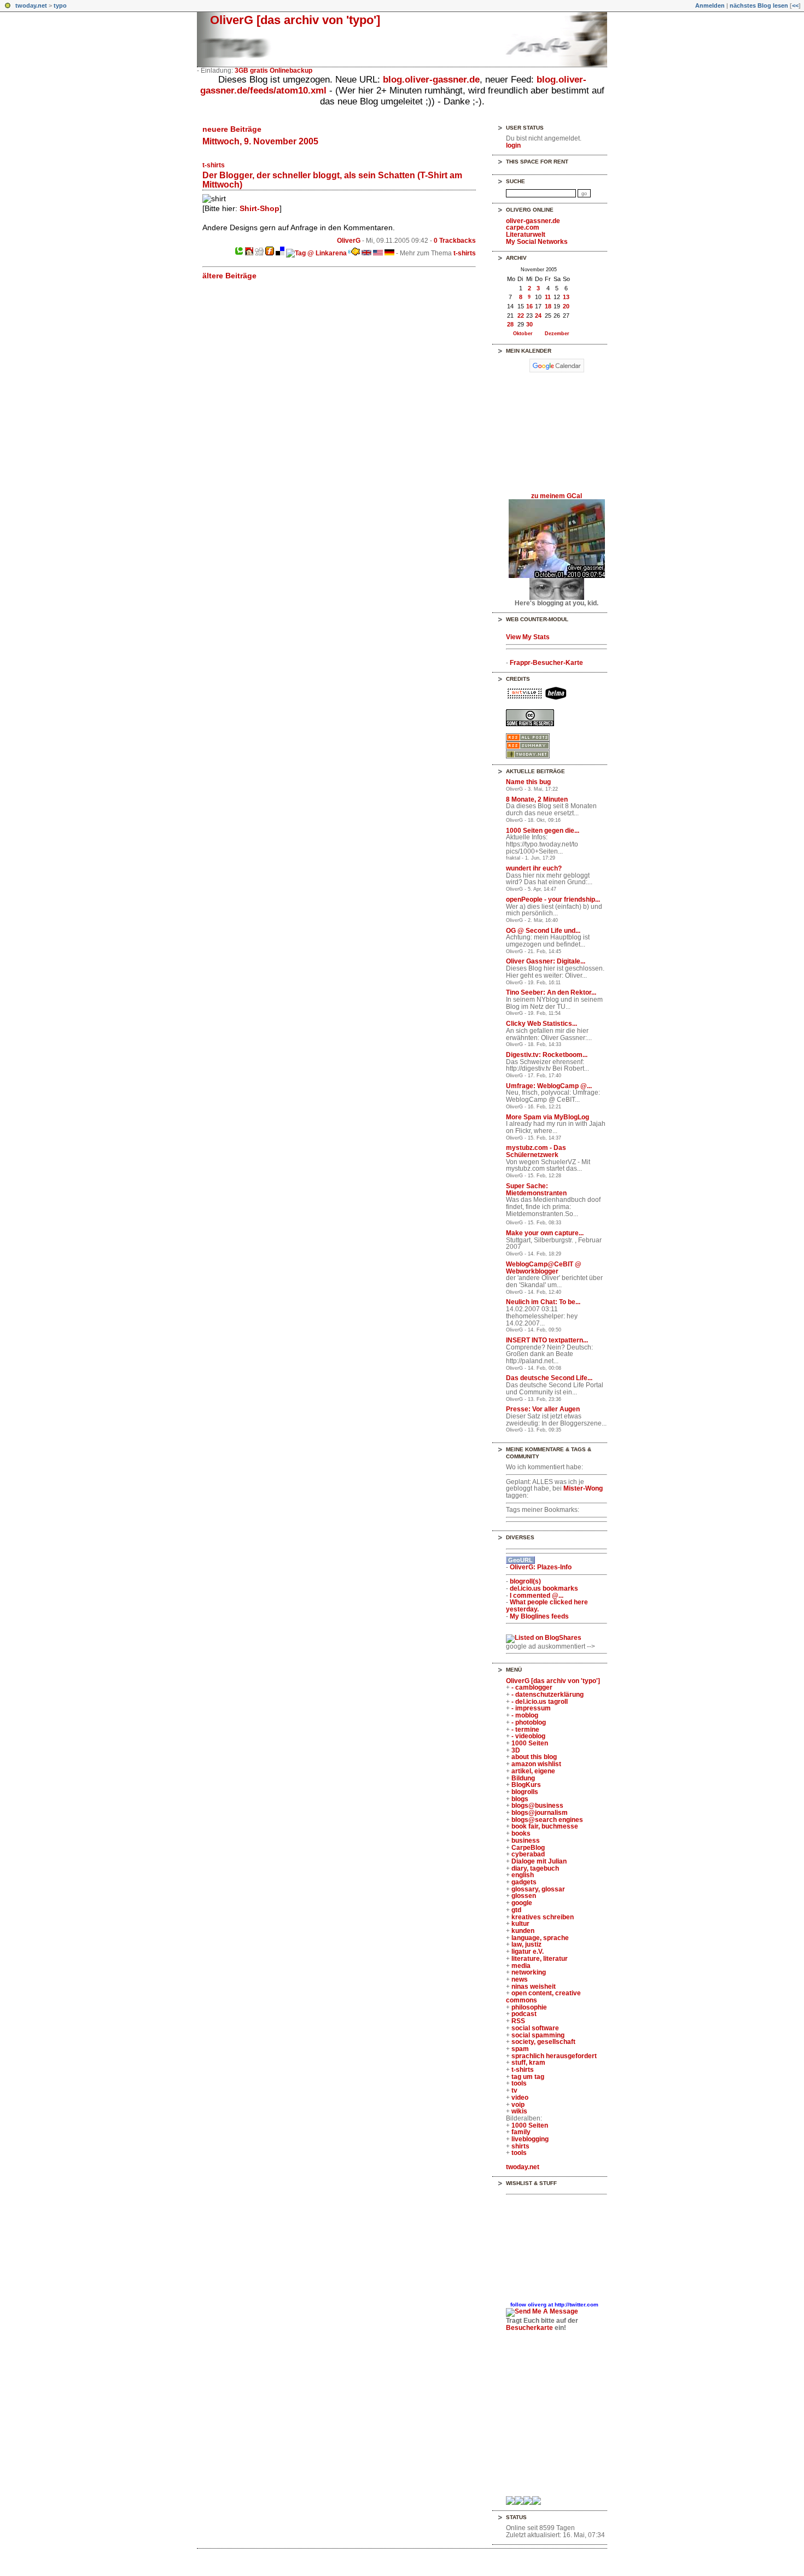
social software (535, 2028)
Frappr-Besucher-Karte (546, 663)
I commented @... (537, 1596)
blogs (520, 1799)
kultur (520, 1924)
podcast (524, 2014)
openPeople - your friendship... (553, 899)
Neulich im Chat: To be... (543, 1302)
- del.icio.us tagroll (540, 1702)
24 (538, 316)
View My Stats (528, 637)
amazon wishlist (536, 1764)
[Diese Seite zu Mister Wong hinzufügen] (249, 253)
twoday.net (31, 5)
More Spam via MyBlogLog (547, 1117)
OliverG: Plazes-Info (541, 1567)
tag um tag (528, 2077)
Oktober (523, 333)
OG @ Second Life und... (543, 931)
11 (548, 297)
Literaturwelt (526, 235)
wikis (519, 2111)
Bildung (523, 1778)
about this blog (534, 1757)
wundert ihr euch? (534, 868)
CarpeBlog (528, 1848)
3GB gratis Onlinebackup (273, 71)
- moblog (525, 1715)
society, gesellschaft (543, 2042)
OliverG (349, 241)
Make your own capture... (545, 1233)
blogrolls (525, 1792)
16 (529, 306)
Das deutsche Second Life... (549, 1378)
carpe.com (523, 227)
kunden (523, 1931)
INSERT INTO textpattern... (547, 1340)
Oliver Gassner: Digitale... (546, 961)
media (521, 1966)
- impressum (531, 1708)
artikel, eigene (533, 1771)
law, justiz (526, 1944)
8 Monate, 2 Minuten (537, 799)
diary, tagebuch (535, 1868)
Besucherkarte (529, 2328)
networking (529, 1972)
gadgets (524, 1882)
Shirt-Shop (260, 208)
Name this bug (528, 782)
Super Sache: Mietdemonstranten (536, 1190)
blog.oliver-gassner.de (431, 80)
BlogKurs (526, 1785)
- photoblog (529, 1722)
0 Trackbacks (455, 241)
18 (548, 306)
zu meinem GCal (557, 496)
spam (520, 2049)
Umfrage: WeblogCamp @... (549, 1086)
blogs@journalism (540, 1813)
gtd (516, 1910)
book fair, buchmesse (545, 1826)
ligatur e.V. (528, 1952)
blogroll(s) (525, 1581)
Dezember (557, 333)
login (513, 145)
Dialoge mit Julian (539, 1861)
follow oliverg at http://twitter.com (554, 2305)
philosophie (529, 2007)
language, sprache (540, 1938)
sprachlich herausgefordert (554, 2056)
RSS (518, 2021)
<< (795, 5)
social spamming (538, 2035)
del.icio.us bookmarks (544, 1588)
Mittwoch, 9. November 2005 (260, 141)
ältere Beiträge (229, 276)
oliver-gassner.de (533, 221)
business (526, 1841)
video (520, 2098)
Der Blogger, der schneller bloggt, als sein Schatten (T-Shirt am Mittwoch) (332, 180)
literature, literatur (540, 1959)
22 (521, 316)
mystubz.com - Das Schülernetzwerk (536, 1151)
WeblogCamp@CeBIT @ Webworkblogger (544, 1268)
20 (566, 306)
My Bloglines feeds (539, 1616)
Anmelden (710, 5)
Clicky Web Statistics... (541, 1024)
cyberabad (528, 1854)
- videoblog (528, 1736)
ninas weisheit (534, 1987)
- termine (525, 1730)
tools (519, 2083)
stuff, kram (528, 2063)
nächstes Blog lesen (759, 5)
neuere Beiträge (232, 129)
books (521, 1833)
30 (529, 324)
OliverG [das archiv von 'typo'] (295, 20)
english (523, 1875)
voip (518, 2105)
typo (60, 5)
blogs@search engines (547, 1820)
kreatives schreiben (543, 1917)
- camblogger (532, 1687)
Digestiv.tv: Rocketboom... (547, 1055)
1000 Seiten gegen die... (543, 831)
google (522, 1903)
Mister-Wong (583, 1488)
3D (516, 1750)
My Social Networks (537, 242)
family (521, 2132)
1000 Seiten (530, 1743)
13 (566, 297)
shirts (520, 2146)
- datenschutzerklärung (547, 1695)
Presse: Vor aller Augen (543, 1409)
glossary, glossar (538, 1889)
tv (514, 2090)
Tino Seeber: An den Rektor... (551, 992)
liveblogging (530, 2139)
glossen (524, 1896)
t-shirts (214, 165)
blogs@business (537, 1806)
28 (510, 324)
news (520, 1979)
